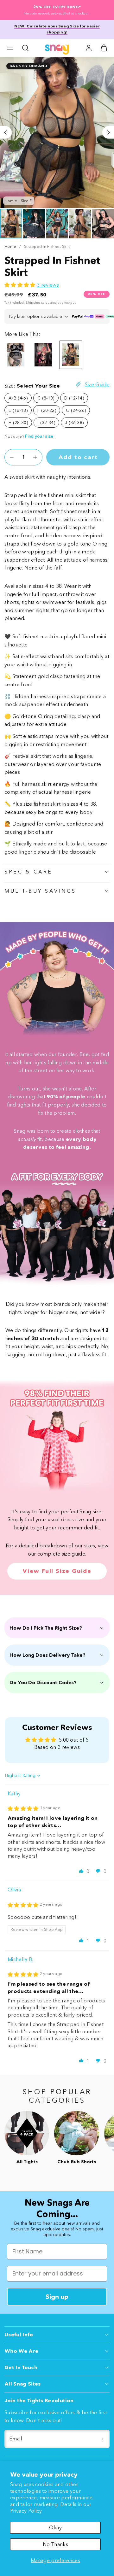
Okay (55, 2527)
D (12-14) (74, 398)
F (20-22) (47, 410)
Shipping (33, 303)
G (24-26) (76, 410)
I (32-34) (46, 423)
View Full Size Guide (57, 1571)
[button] (10, 48)
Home (10, 246)
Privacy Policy (26, 2511)
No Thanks (55, 2544)
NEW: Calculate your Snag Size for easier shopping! (57, 29)
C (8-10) (46, 398)
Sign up (57, 2297)
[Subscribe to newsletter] (103, 2439)
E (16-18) (18, 410)
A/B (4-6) (18, 398)
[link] (89, 48)
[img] (23, 1808)
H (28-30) (18, 423)
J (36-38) (74, 423)
